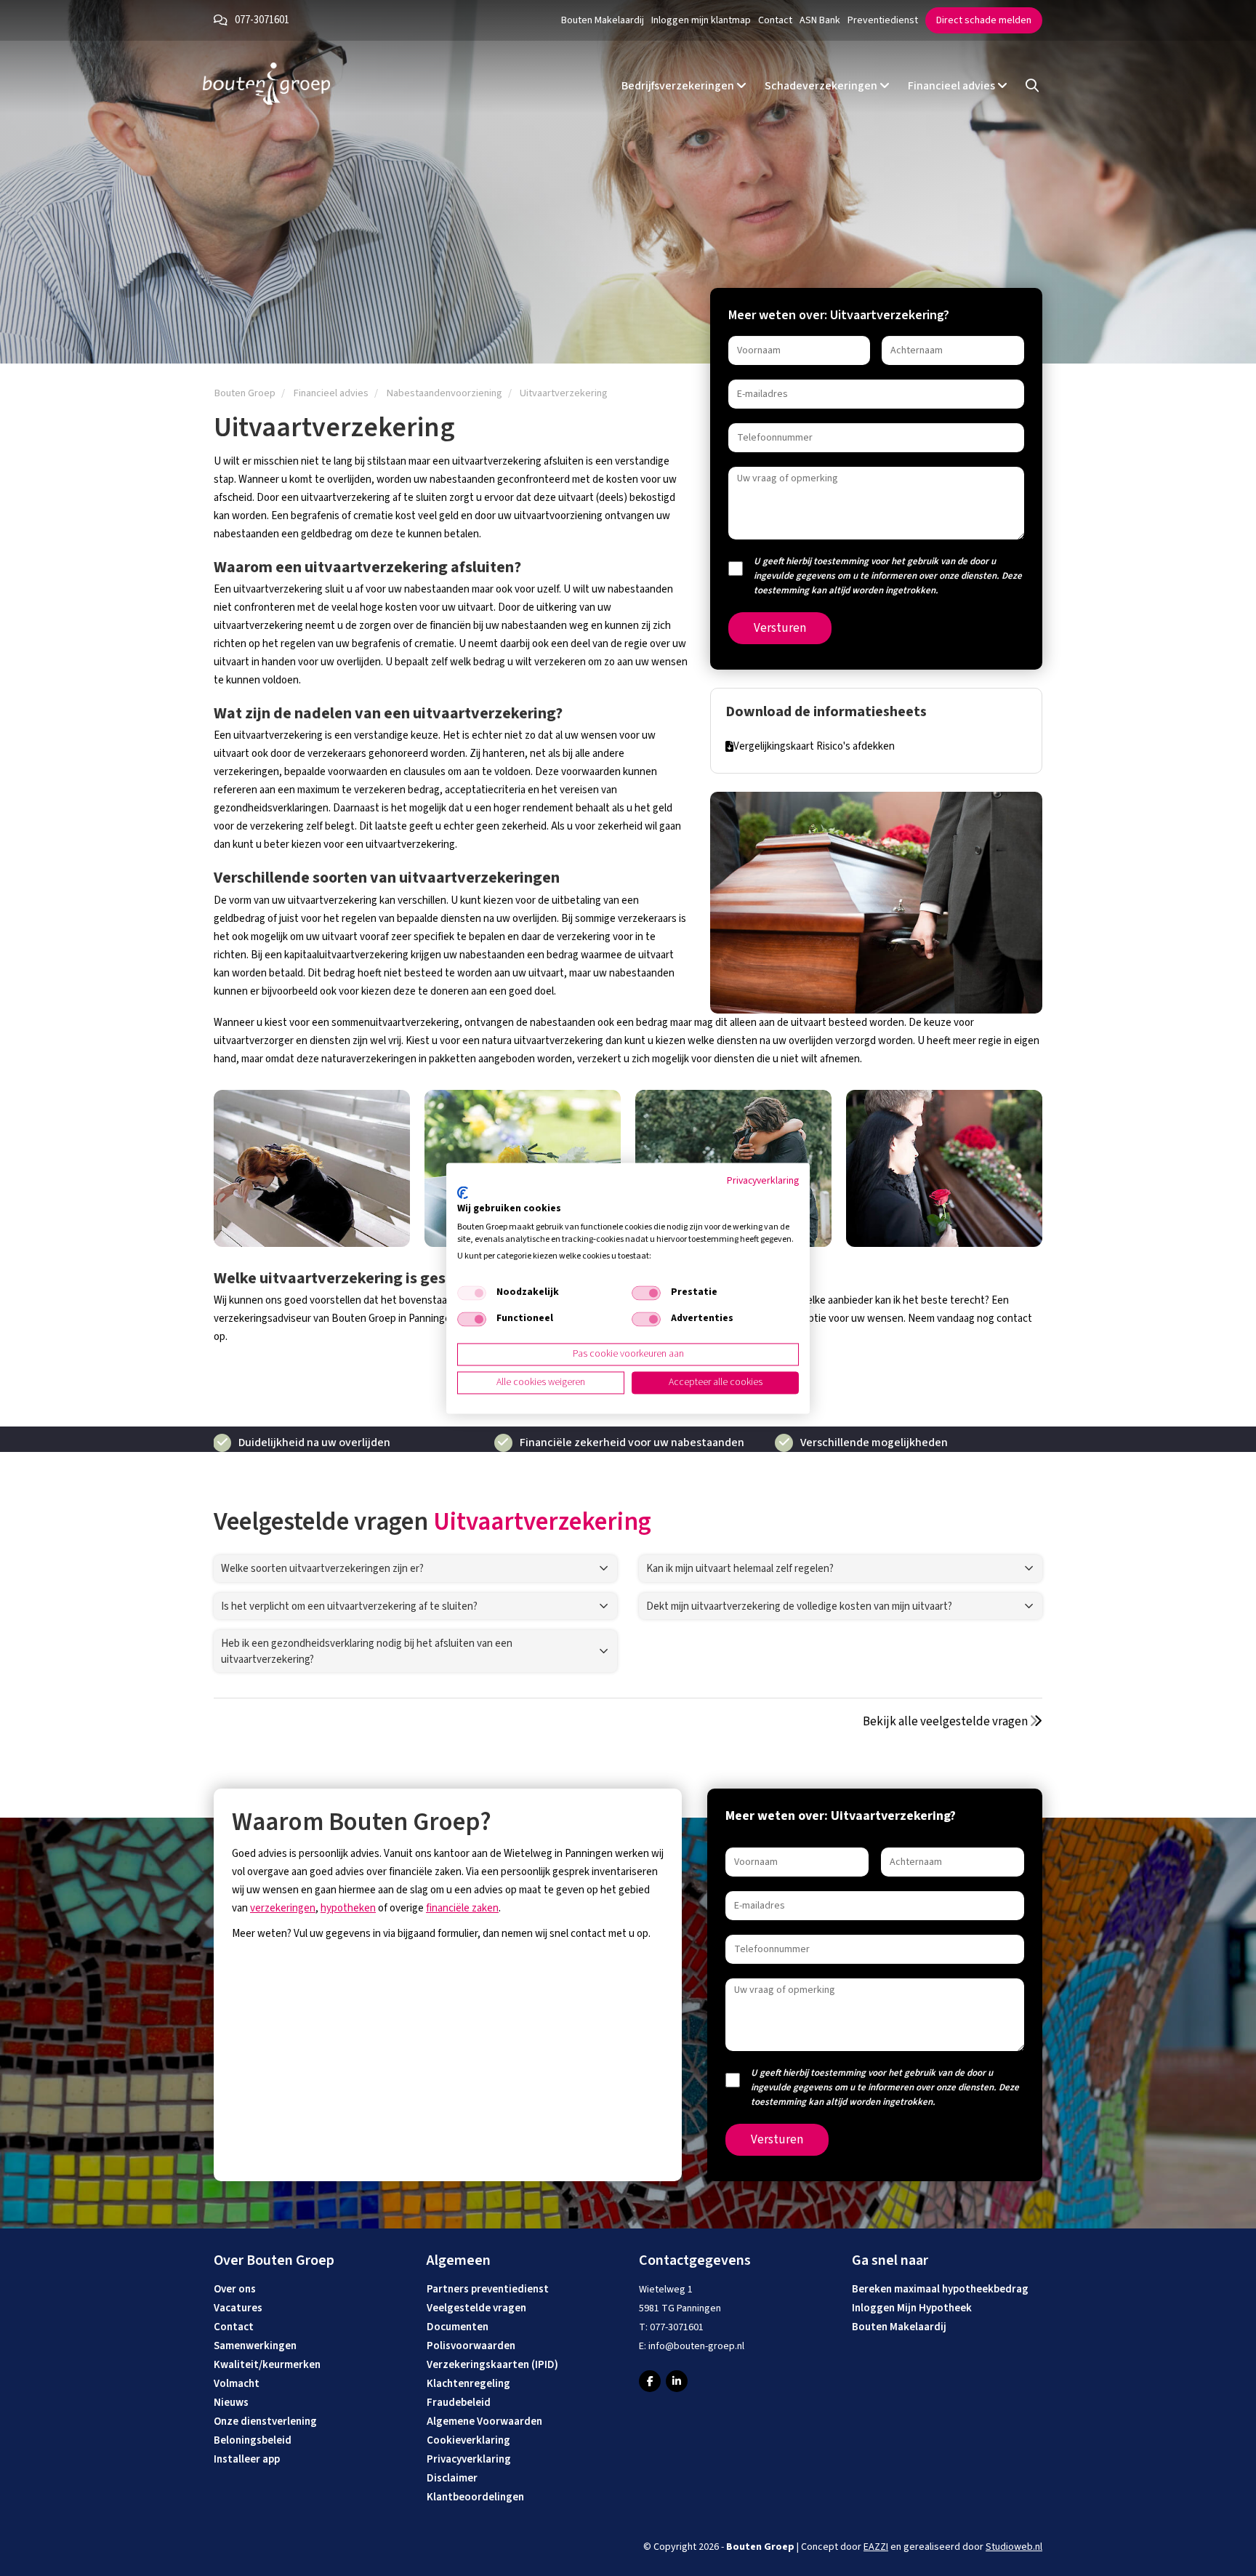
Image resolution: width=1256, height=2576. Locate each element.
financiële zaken (462, 1908)
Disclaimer (452, 2478)
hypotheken (348, 1908)
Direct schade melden (984, 20)
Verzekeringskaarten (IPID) (492, 2365)
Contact (775, 20)
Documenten (458, 2327)
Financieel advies (953, 86)
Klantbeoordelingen (475, 2497)
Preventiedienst (883, 20)
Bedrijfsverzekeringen (679, 86)
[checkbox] (472, 1293)
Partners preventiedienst (488, 2289)
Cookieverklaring (468, 2440)
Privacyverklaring (469, 2459)
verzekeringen (283, 1908)
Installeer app (247, 2459)
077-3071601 (262, 20)
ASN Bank (820, 20)
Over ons (235, 2289)
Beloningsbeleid (253, 2440)
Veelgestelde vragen (476, 2308)
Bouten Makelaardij (603, 20)
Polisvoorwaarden (471, 2346)
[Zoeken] (1032, 86)
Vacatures (238, 2308)
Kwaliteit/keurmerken (267, 2365)
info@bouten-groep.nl (696, 2346)
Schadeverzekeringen (822, 86)
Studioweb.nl (1014, 2547)
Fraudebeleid (459, 2403)
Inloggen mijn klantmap (701, 20)
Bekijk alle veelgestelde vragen (946, 1722)
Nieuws (231, 2403)
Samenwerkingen (255, 2346)
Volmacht (237, 2384)
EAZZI (876, 2547)
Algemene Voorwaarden (484, 2421)
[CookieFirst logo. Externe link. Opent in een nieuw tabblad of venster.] (463, 1193)
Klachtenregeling (468, 2384)
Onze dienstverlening (265, 2421)
